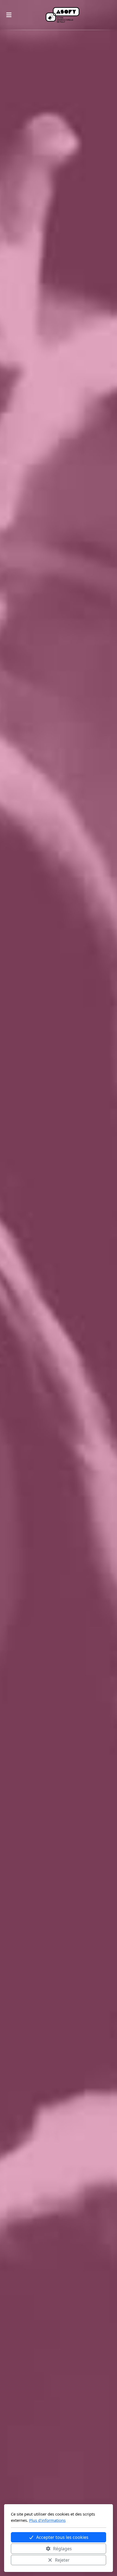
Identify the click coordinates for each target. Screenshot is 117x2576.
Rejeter (62, 2560)
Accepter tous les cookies (62, 2537)
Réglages (62, 2549)
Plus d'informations (47, 2520)
